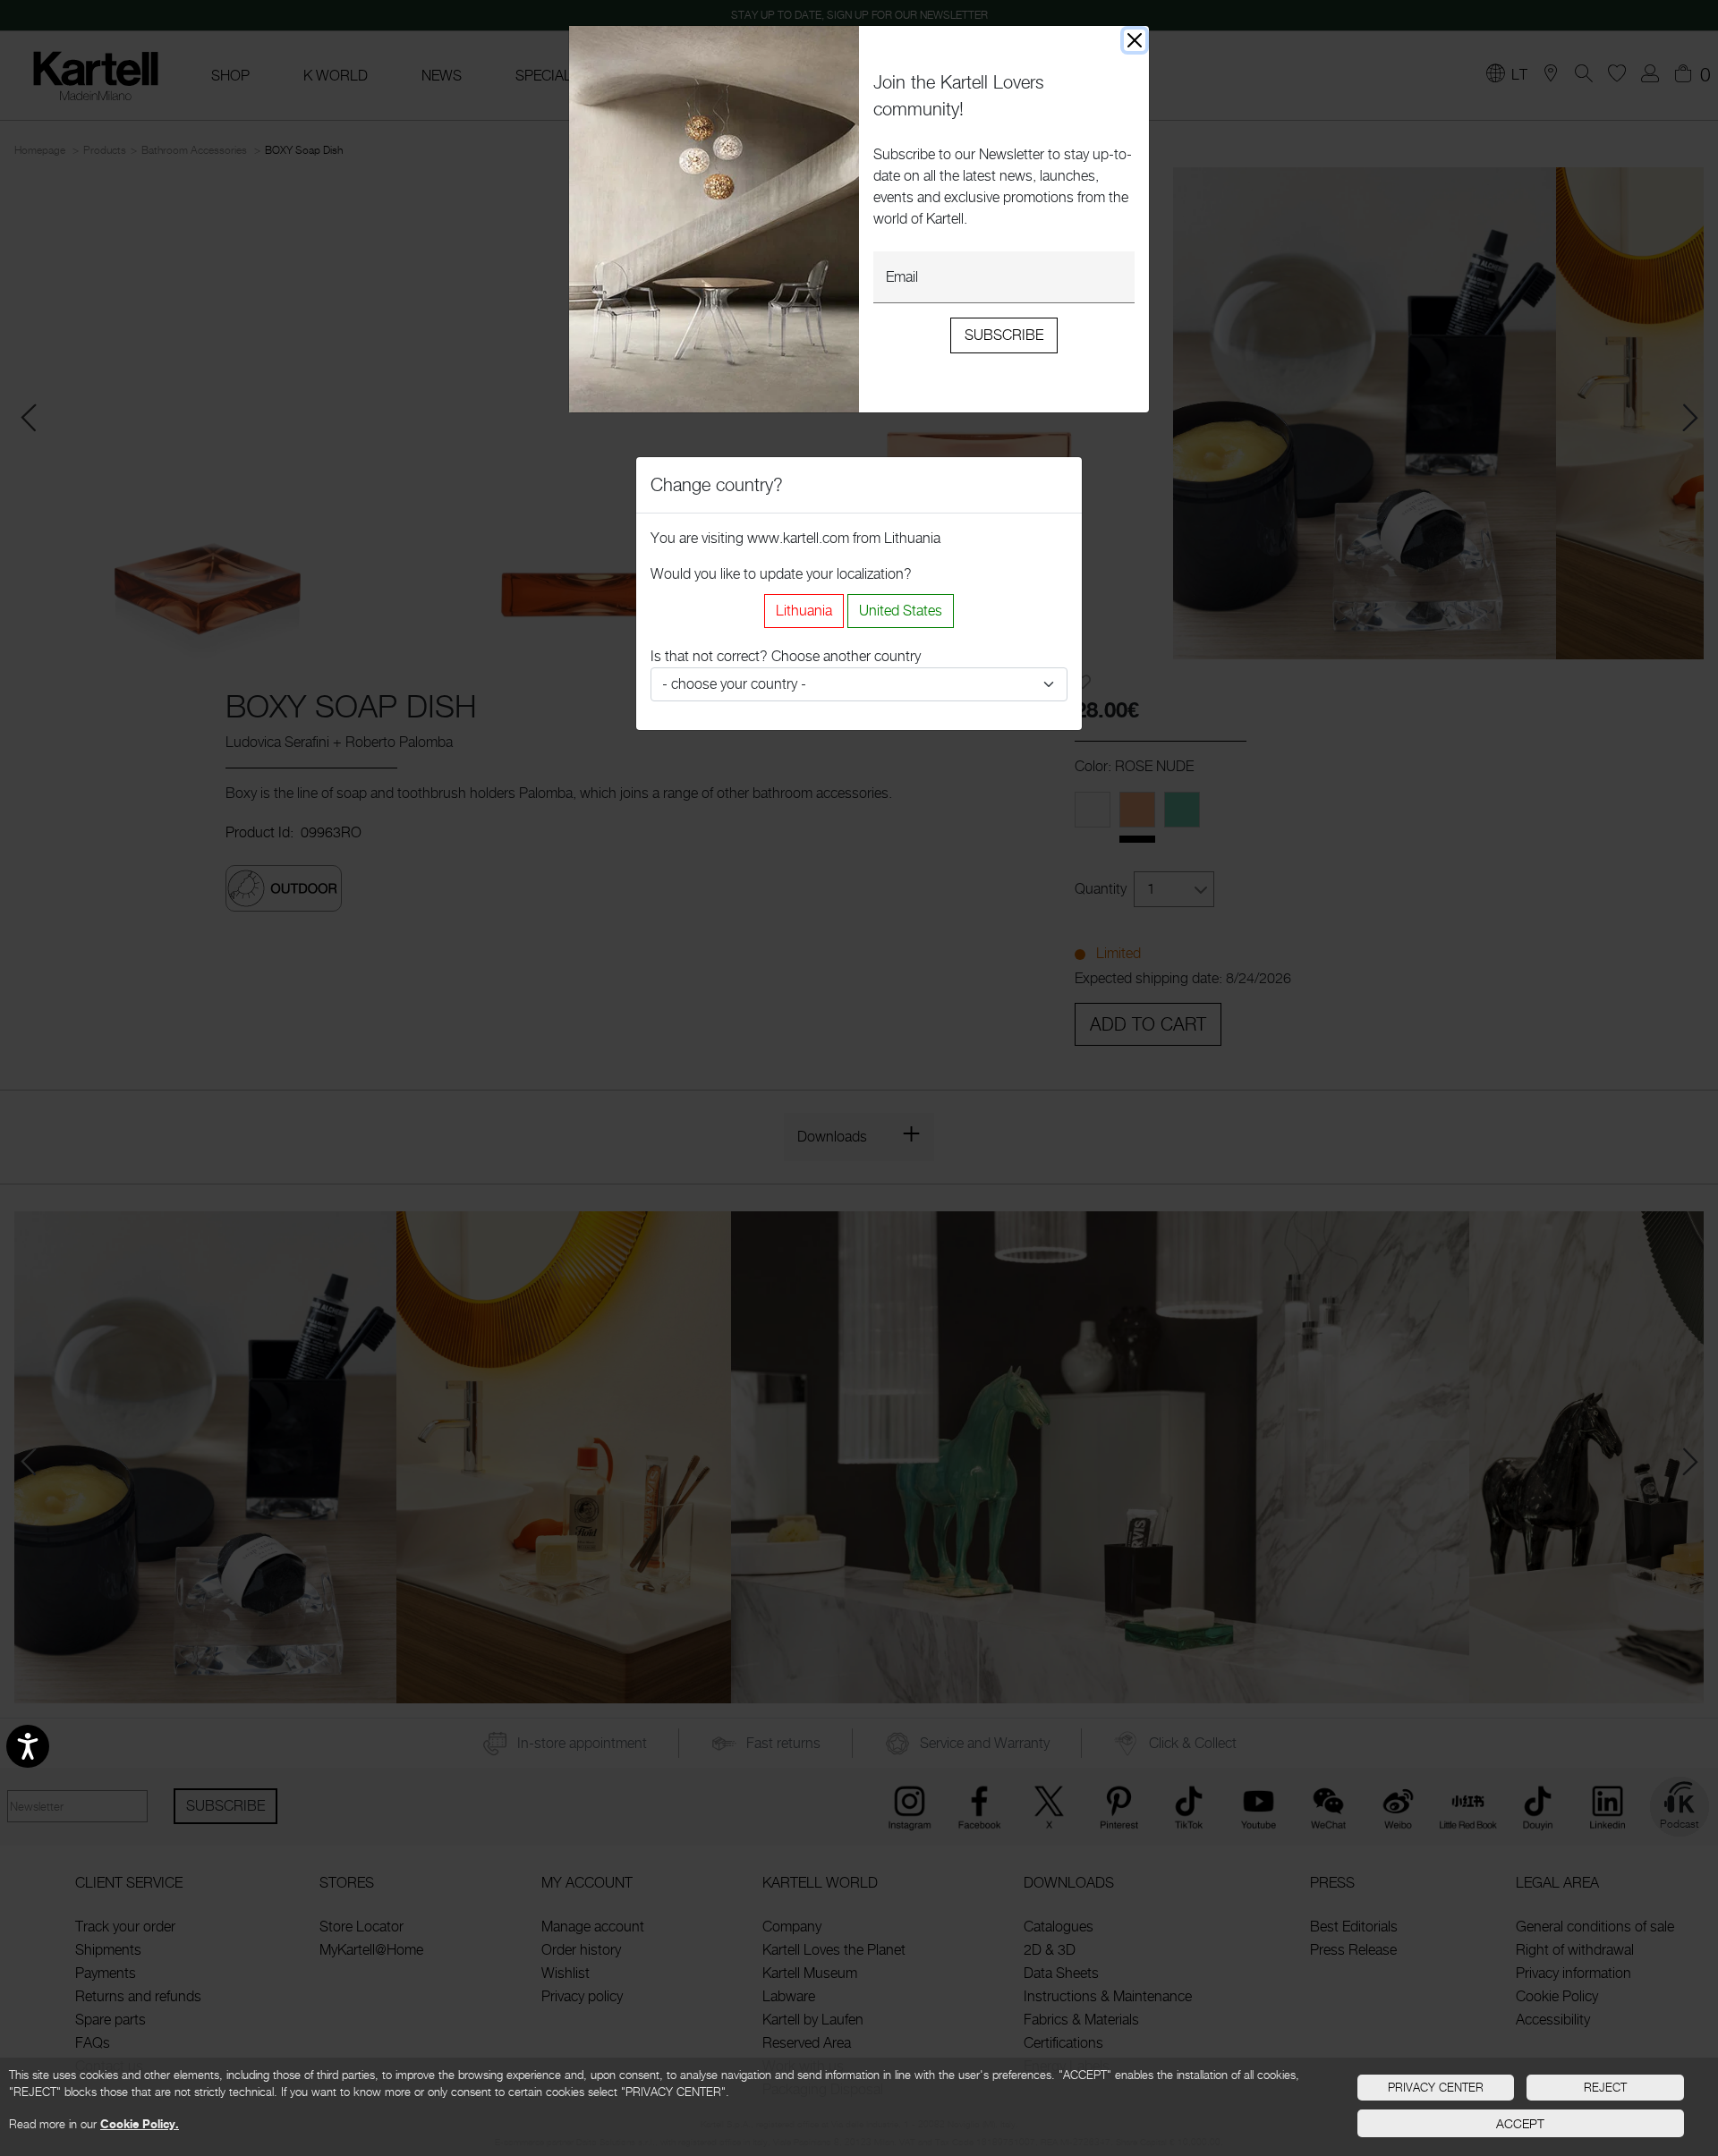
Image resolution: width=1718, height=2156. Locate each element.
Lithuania (804, 611)
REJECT (1605, 2087)
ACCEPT (1520, 2123)
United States (901, 611)
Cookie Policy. (140, 2124)
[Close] (1135, 40)
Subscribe (1004, 335)
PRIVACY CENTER (1436, 2087)
